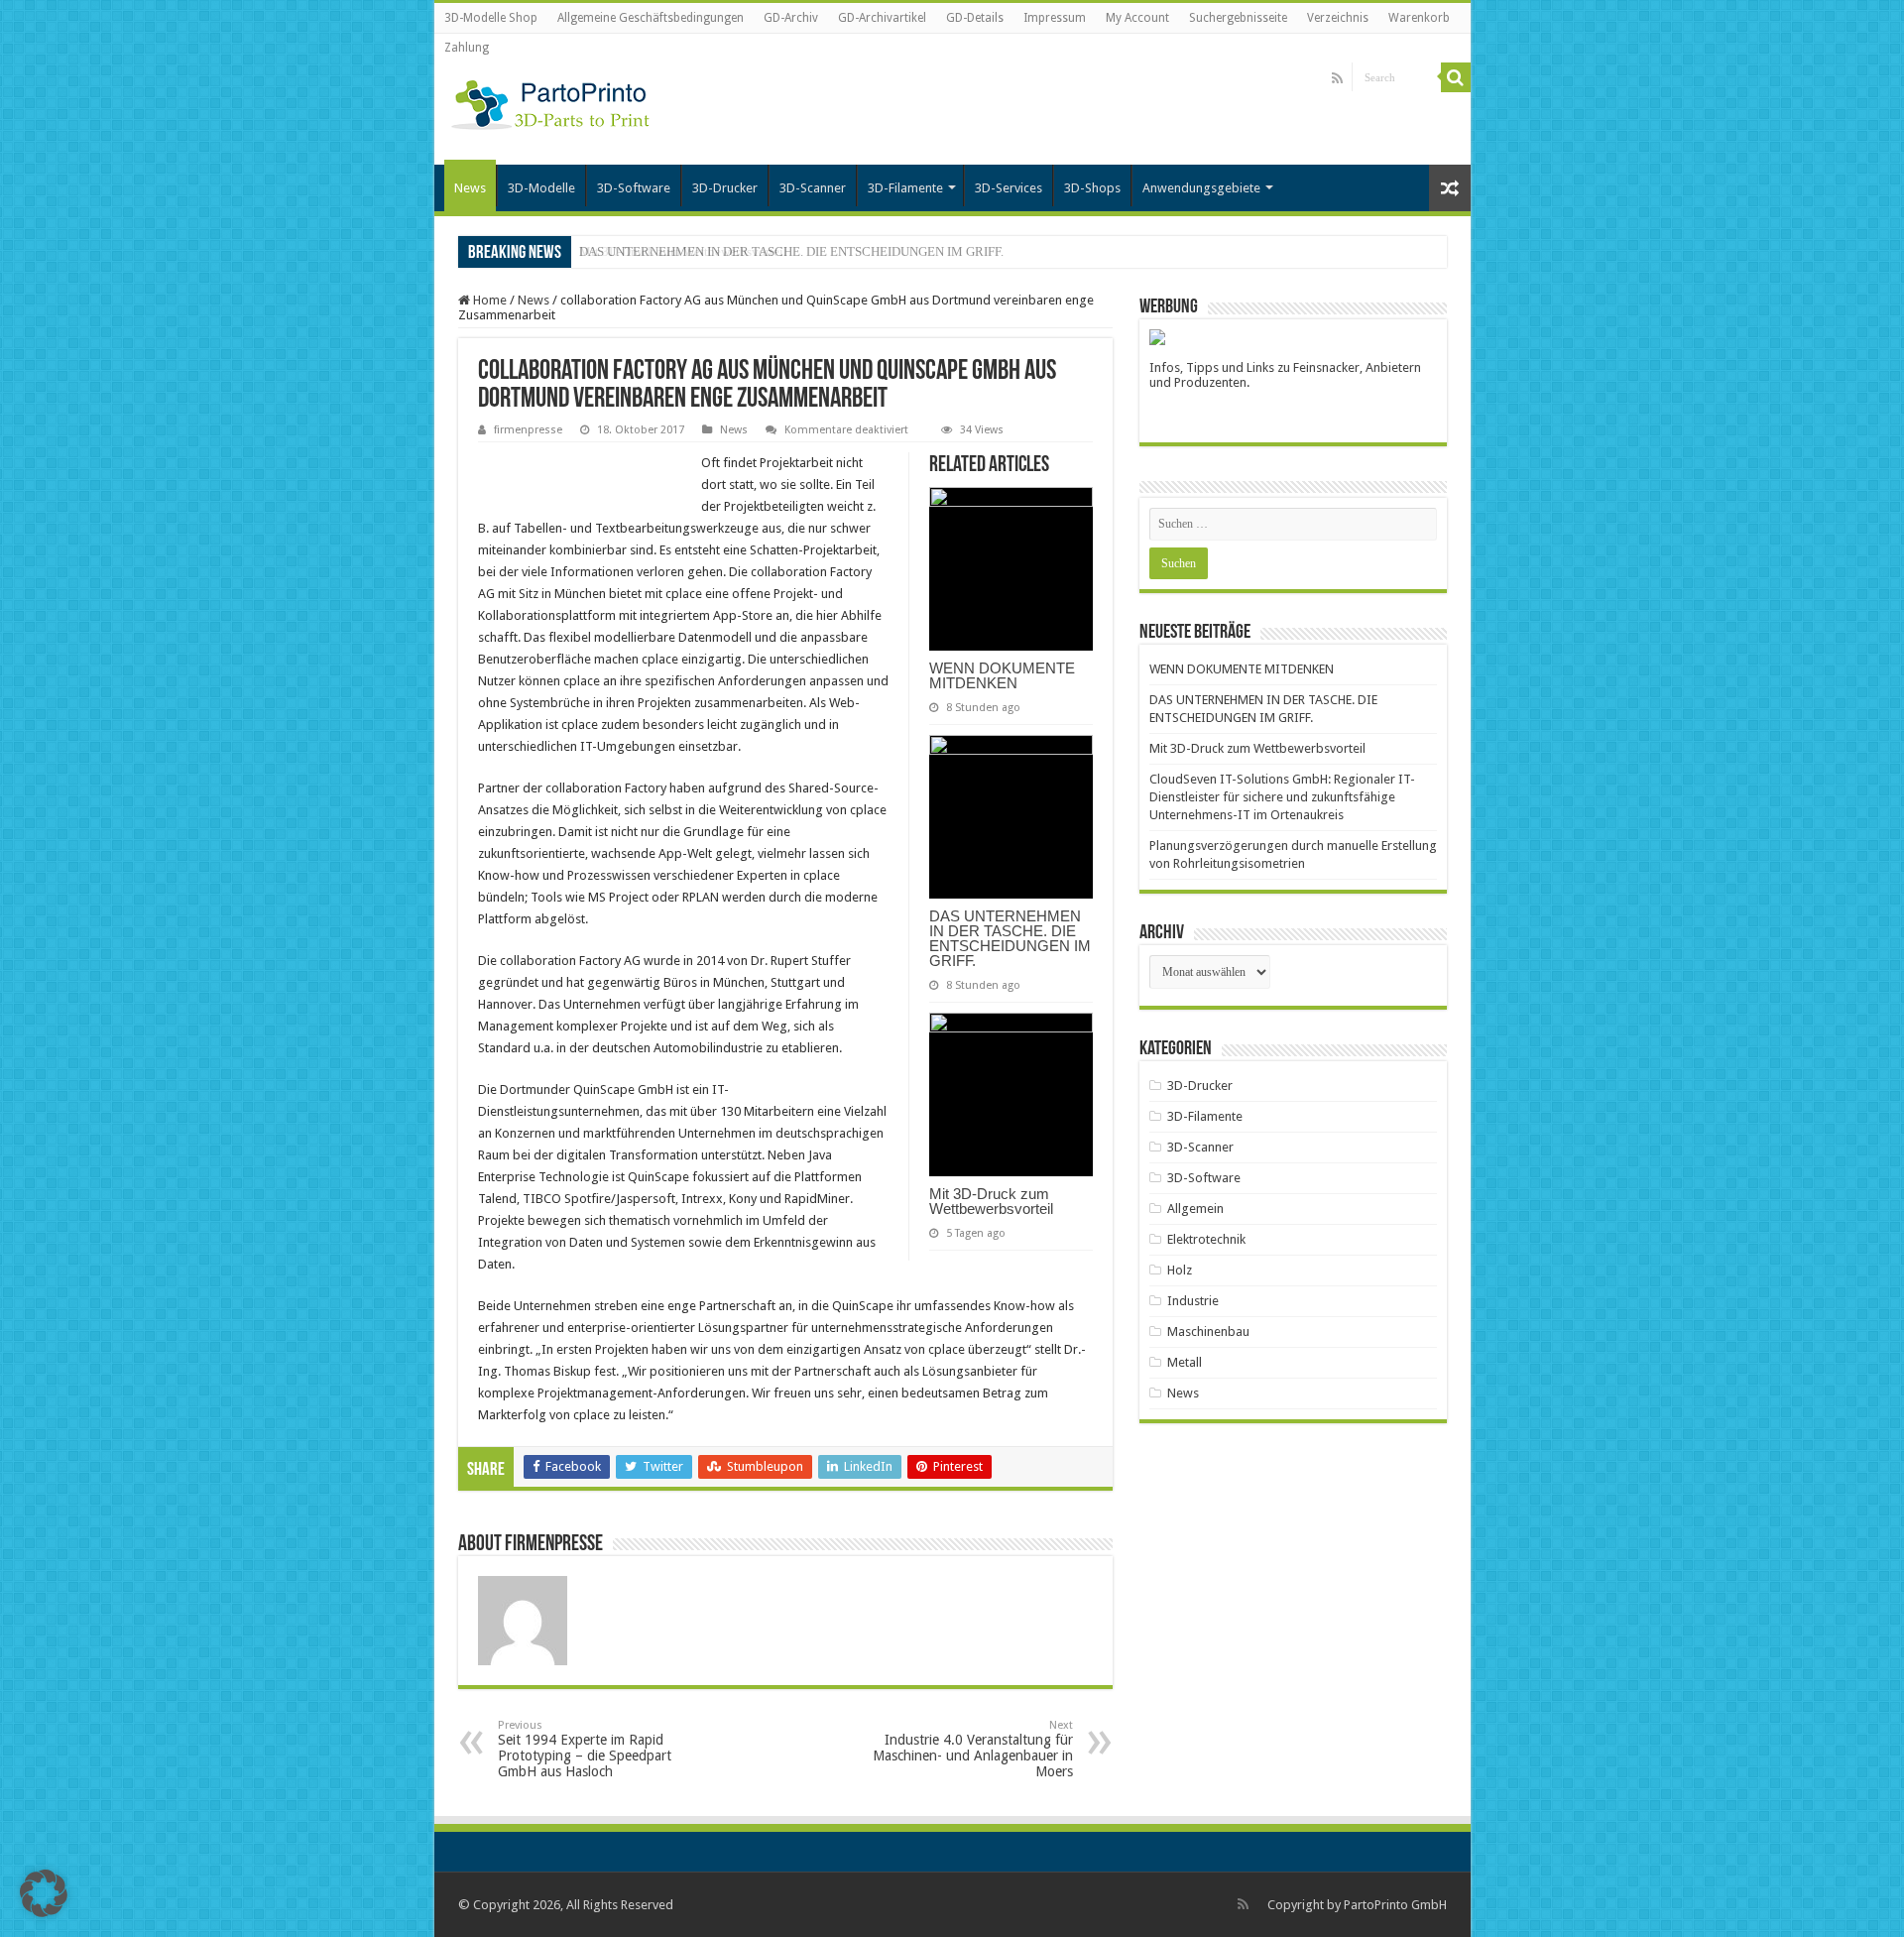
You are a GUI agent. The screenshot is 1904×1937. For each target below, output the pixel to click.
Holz (1180, 1270)
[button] (44, 1893)
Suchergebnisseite (1238, 18)
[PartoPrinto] (551, 101)
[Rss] (1337, 78)
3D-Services (1009, 188)
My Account (1137, 18)
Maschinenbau (1208, 1332)
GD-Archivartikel (882, 18)
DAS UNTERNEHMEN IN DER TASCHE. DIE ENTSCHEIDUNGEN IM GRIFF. (1010, 938)
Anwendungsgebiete (1201, 188)
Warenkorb (1419, 18)
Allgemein (1195, 1209)
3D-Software (634, 188)
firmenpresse (528, 430)
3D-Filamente (905, 188)
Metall (1185, 1362)
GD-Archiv (791, 18)
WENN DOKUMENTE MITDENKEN (1002, 675)
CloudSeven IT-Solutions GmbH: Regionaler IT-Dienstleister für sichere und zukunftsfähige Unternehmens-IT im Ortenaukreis (1282, 797)
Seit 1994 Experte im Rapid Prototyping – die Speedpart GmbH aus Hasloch (585, 1749)
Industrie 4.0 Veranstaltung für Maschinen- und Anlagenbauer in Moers (973, 1749)
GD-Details (975, 18)
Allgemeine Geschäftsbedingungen (651, 18)
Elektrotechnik (1206, 1239)
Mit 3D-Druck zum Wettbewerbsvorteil (683, 251)
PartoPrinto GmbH (1395, 1905)
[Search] (1456, 77)
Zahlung (467, 48)
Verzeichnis (1338, 18)
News (470, 188)
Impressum (1055, 18)
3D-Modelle (541, 188)
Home (488, 300)
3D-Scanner (813, 188)
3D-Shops (1092, 188)
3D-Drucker (725, 188)
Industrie (1193, 1301)
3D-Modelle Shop (491, 18)
